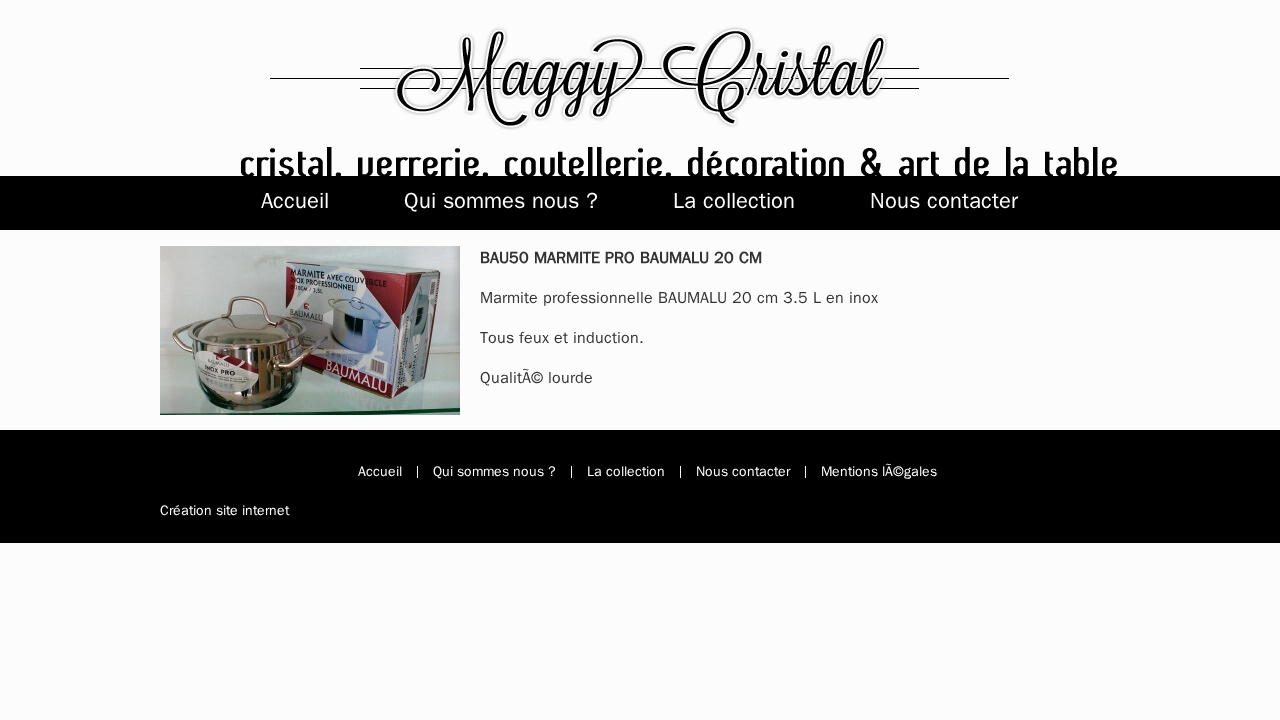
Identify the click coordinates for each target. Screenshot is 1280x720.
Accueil (295, 200)
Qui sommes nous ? (501, 200)
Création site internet (224, 510)
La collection (734, 200)
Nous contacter (944, 200)
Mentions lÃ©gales (879, 472)
